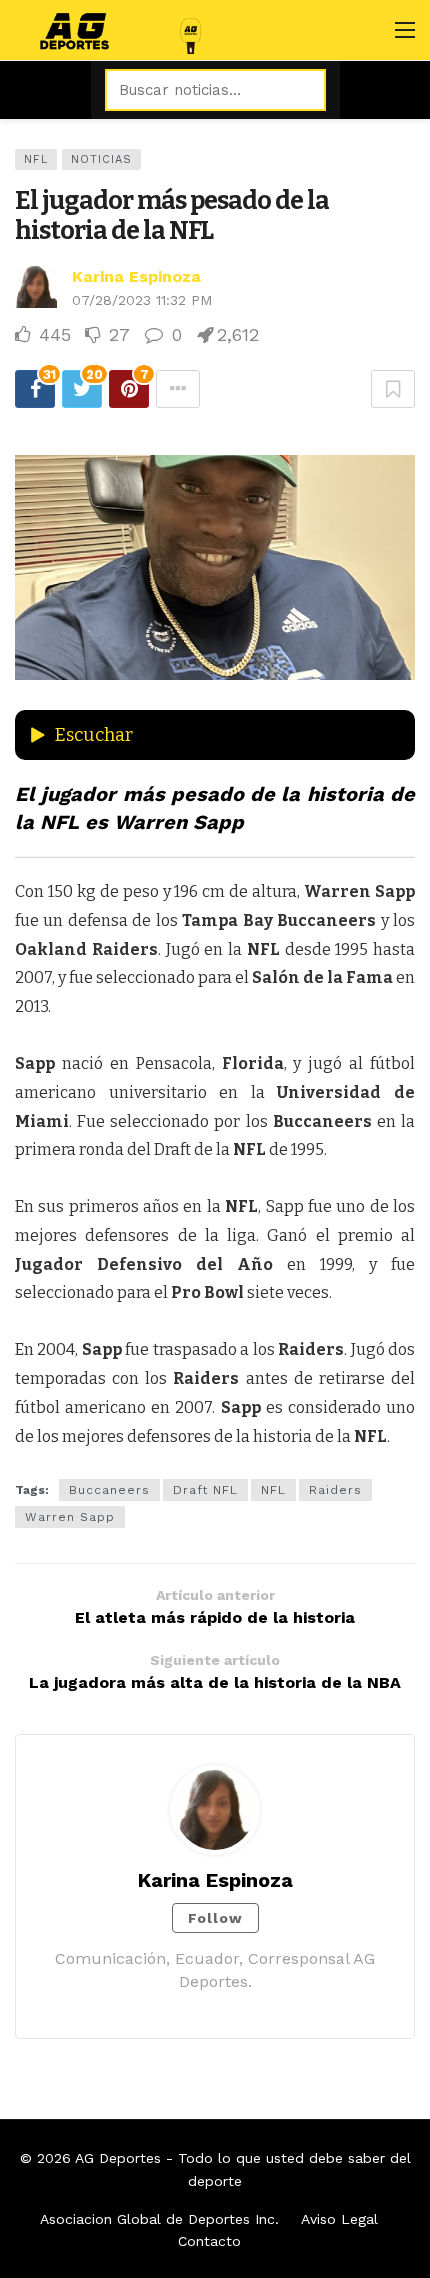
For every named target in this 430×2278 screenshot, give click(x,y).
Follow (215, 1918)
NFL (36, 159)
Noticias (101, 159)
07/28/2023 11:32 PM (142, 300)
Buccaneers (109, 1490)
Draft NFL (205, 1490)
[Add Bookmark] (393, 389)
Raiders (335, 1490)
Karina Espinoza (136, 276)
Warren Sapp (70, 1517)
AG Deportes (118, 2158)
